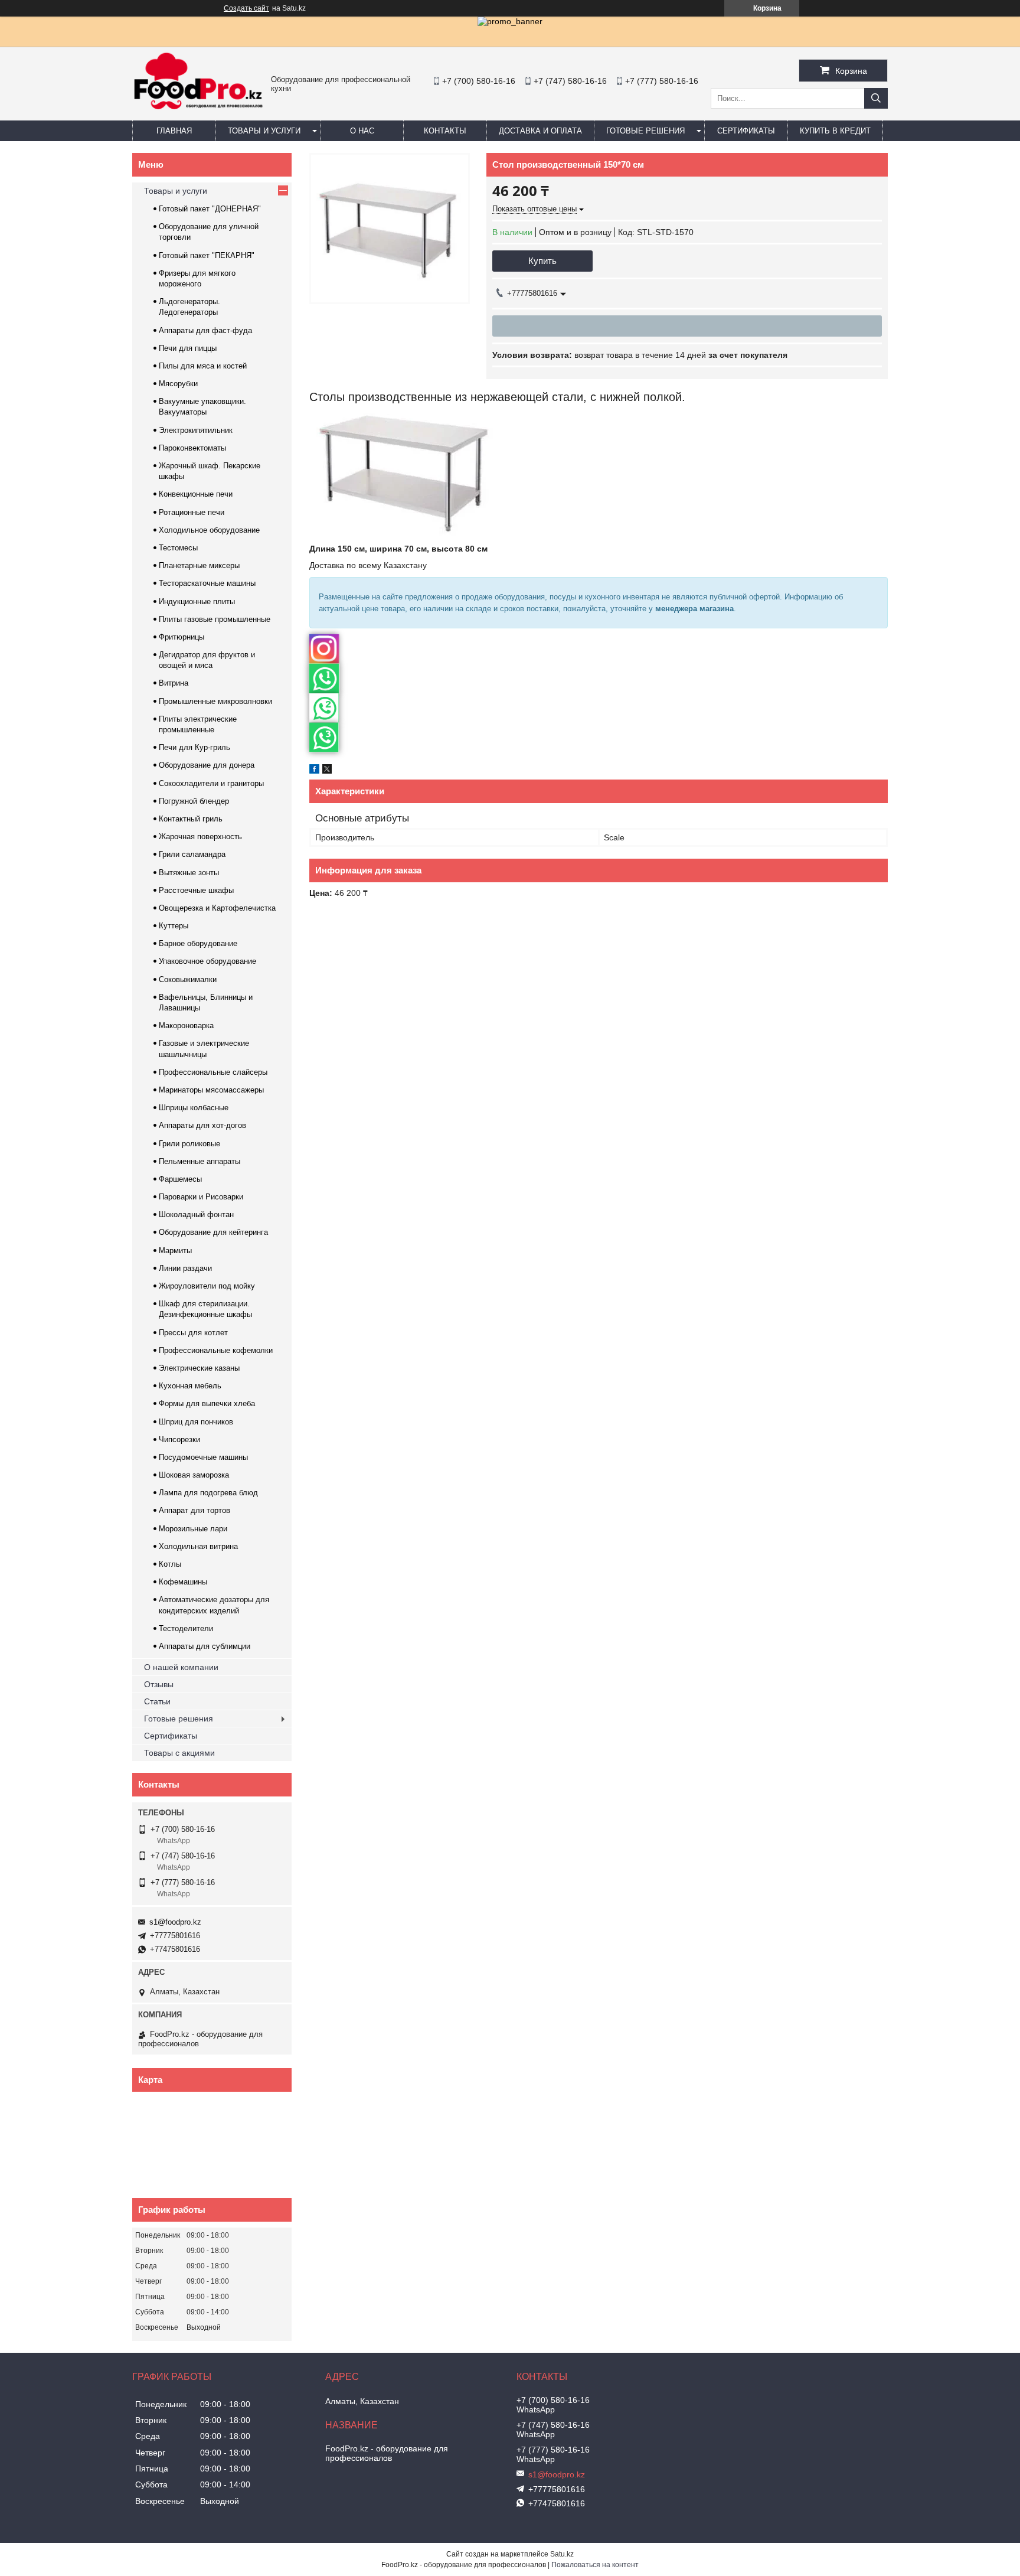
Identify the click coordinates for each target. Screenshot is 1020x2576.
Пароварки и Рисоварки (201, 1197)
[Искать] (876, 98)
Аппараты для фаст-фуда (205, 330)
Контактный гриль (191, 819)
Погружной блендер (194, 801)
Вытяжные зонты (189, 873)
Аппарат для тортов (194, 1510)
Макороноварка (186, 1025)
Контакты (445, 131)
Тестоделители (186, 1628)
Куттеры (174, 926)
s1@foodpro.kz (175, 1922)
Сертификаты (746, 131)
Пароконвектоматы (192, 448)
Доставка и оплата (540, 131)
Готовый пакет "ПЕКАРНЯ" (207, 255)
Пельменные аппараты (200, 1161)
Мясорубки (178, 384)
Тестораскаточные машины (207, 583)
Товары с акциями (179, 1753)
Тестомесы (178, 548)
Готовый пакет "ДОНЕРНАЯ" (210, 209)
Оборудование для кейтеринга (213, 1232)
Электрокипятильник (196, 430)
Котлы (170, 1564)
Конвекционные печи (196, 494)
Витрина (174, 683)
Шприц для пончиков (196, 1422)
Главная (174, 131)
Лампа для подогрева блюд (208, 1493)
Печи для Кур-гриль (194, 747)
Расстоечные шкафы (196, 890)
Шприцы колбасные (194, 1108)
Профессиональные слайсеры (213, 1072)
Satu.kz (562, 2554)
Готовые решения (645, 131)
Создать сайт (246, 8)
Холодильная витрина (198, 1546)
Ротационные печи (192, 512)
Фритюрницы (182, 637)
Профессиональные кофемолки (216, 1350)
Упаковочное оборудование (207, 961)
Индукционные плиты (197, 601)
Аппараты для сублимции (205, 1646)
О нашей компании (181, 1667)
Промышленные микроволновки (215, 701)
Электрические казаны (199, 1368)
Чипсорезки (179, 1439)
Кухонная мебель (190, 1386)
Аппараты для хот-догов (202, 1125)
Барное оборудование (198, 943)
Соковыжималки (188, 979)
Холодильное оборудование (209, 530)
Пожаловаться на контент (595, 2565)
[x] (327, 771)
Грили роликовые (189, 1144)
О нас (362, 131)
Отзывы (159, 1684)
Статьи (157, 1701)
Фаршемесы (180, 1179)
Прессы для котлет (193, 1333)
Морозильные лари (193, 1529)
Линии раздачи (185, 1268)
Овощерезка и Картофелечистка (217, 908)
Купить (542, 261)
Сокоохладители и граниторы (211, 783)
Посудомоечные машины (203, 1457)
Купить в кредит (835, 131)
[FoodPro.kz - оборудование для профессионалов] (199, 111)
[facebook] (314, 771)
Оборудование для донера (207, 765)
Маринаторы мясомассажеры (211, 1090)
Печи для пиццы (188, 348)
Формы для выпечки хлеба (207, 1403)
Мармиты (175, 1250)
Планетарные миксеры (199, 565)
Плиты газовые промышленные (215, 619)
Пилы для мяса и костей (203, 366)
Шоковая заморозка (194, 1475)
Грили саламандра (192, 854)
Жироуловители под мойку (207, 1286)
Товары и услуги (264, 131)
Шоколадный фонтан (196, 1214)
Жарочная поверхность (200, 837)
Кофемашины (183, 1582)
